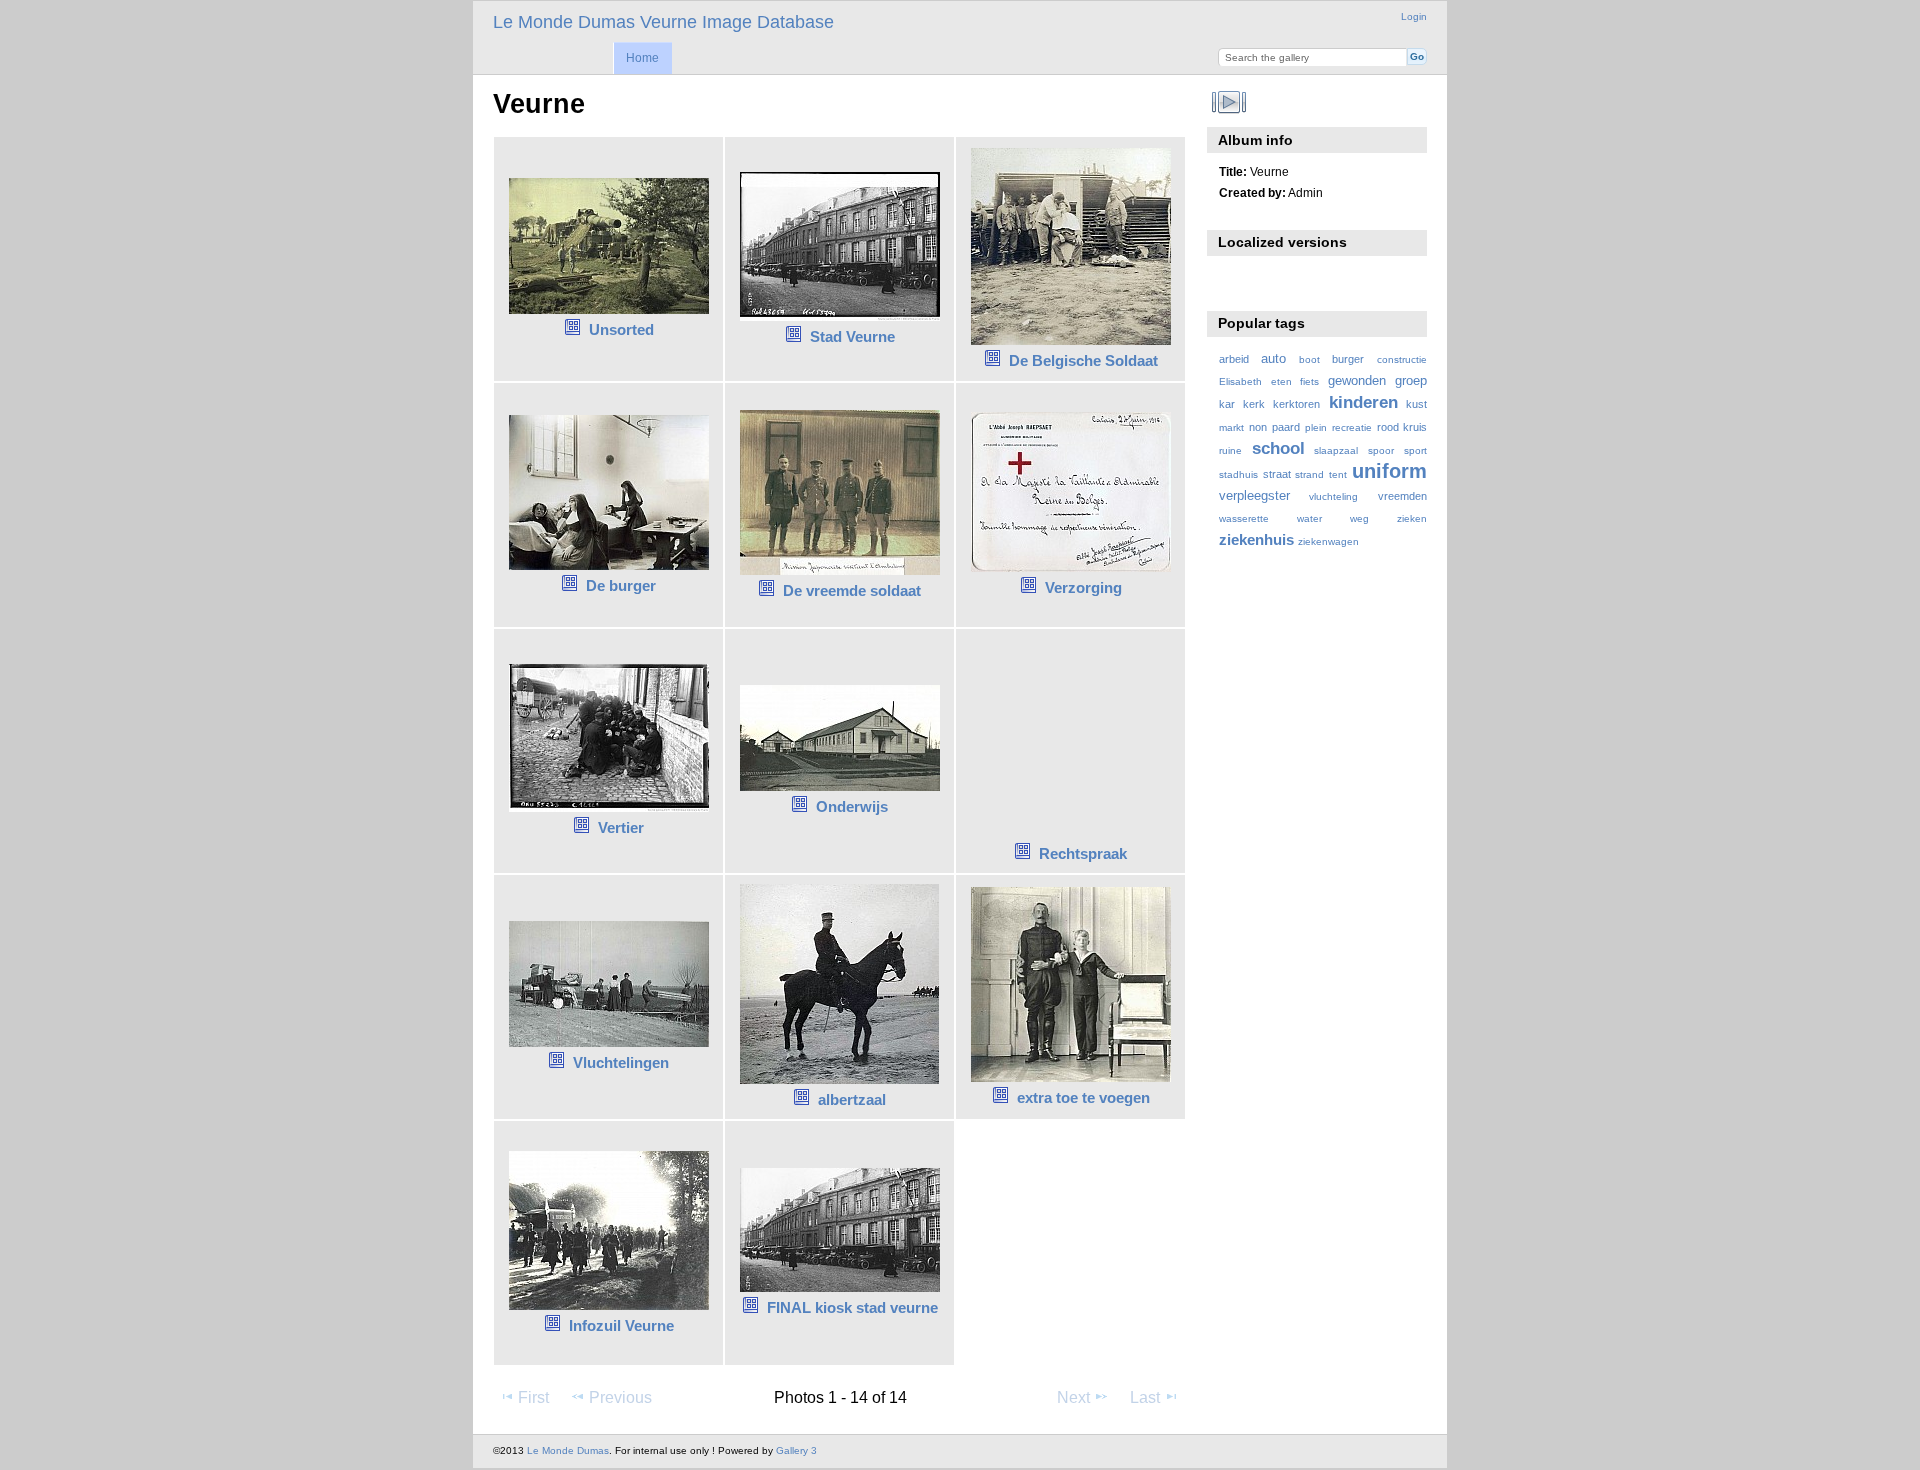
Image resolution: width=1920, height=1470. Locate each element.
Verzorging (1083, 587)
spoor (1381, 450)
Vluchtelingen (621, 1062)
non (1258, 427)
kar (1227, 404)
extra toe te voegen (1083, 1097)
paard (1286, 427)
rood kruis (1402, 427)
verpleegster (1254, 496)
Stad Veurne (852, 336)
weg (1359, 518)
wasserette (1244, 518)
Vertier (621, 827)
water (1309, 518)
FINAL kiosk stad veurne (852, 1307)
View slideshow (1229, 102)
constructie (1402, 359)
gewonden (1357, 381)
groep (1411, 381)
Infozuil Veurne (621, 1325)
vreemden (1402, 496)
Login (1414, 16)
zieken (1412, 518)
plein (1316, 427)
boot (1309, 359)
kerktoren (1296, 404)
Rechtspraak (1083, 853)
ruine (1230, 450)
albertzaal (852, 1099)
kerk (1254, 404)
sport (1415, 450)
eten (1281, 381)
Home (642, 58)
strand (1309, 474)
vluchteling (1333, 496)
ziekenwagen (1328, 541)
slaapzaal (1336, 450)
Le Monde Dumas (568, 1450)
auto (1273, 359)
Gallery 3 (796, 1450)
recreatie (1352, 427)
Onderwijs (852, 806)
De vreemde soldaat (852, 590)
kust (1416, 404)
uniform (1389, 471)
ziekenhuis (1256, 539)
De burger (621, 585)
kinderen (1363, 402)
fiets (1309, 381)
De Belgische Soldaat (1083, 360)
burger (1348, 359)
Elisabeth (1240, 381)
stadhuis (1238, 474)
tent (1338, 474)
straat (1277, 474)
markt (1231, 427)
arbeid (1234, 359)
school (1278, 448)
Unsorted (621, 329)
